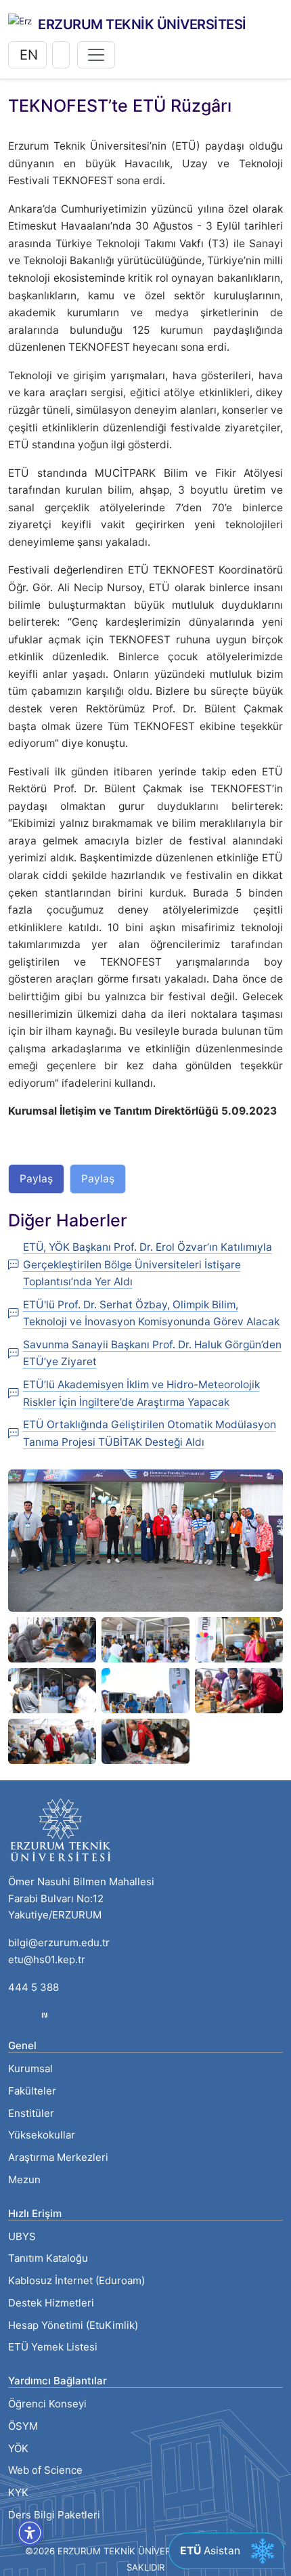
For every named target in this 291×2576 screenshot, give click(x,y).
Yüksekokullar (42, 2135)
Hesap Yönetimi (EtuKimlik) (73, 2325)
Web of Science (45, 2470)
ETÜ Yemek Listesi (53, 2347)
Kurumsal (30, 2068)
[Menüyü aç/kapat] (96, 55)
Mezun (24, 2180)
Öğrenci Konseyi (47, 2404)
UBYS (22, 2236)
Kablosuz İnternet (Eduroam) (76, 2280)
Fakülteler (32, 2091)
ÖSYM (23, 2426)
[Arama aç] (61, 55)
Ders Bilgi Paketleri (54, 2515)
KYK (18, 2492)
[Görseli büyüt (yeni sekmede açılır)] (145, 1540)
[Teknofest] (45, 2014)
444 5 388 (33, 1987)
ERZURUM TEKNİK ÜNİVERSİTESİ (142, 24)
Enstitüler (31, 2113)
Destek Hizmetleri (51, 2303)
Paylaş (36, 1179)
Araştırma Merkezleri (58, 2157)
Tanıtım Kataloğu (48, 2258)
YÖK (18, 2448)
